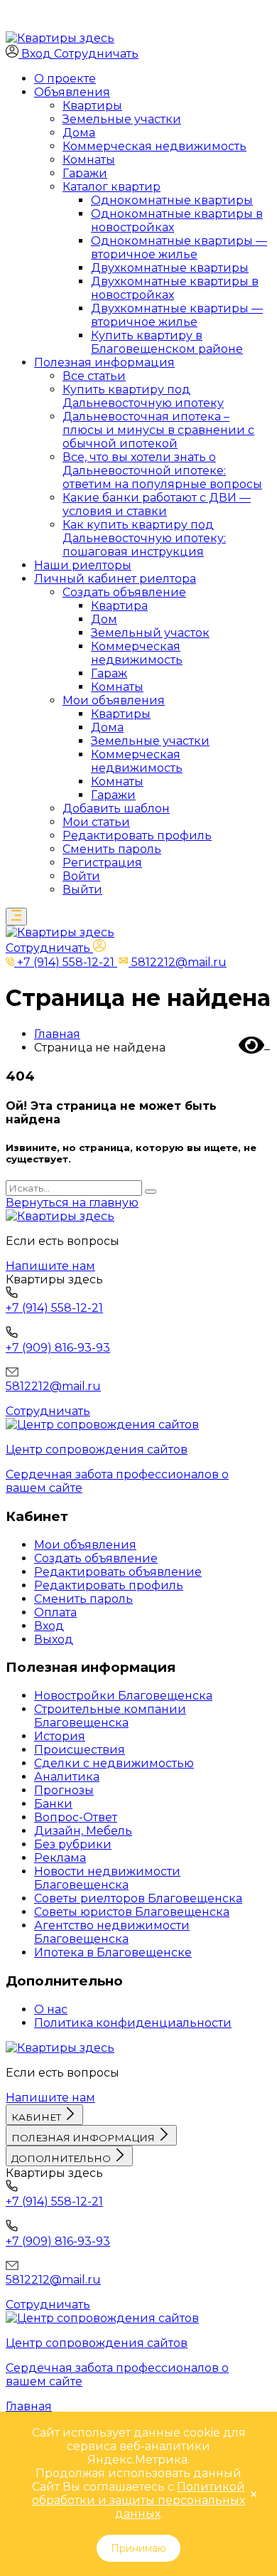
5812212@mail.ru (53, 1386)
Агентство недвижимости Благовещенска (112, 1932)
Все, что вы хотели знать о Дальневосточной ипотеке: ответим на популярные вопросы (162, 471)
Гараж (109, 673)
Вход (49, 1626)
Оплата (55, 1612)
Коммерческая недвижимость (154, 146)
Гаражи (85, 173)
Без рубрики (73, 1844)
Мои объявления (114, 700)
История (60, 1736)
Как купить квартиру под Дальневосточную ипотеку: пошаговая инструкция (144, 538)
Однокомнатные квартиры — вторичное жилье (179, 248)
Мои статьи (96, 822)
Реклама (60, 1858)
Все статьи (94, 376)
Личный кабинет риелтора (115, 579)
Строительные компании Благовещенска (110, 1716)
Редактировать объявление (118, 1572)
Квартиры (92, 106)
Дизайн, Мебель (83, 1831)
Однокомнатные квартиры (172, 200)
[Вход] (99, 948)
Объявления (72, 92)
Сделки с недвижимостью (114, 1763)
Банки (53, 1804)
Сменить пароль (112, 849)
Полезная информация (104, 362)
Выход (54, 1639)
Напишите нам (50, 1266)
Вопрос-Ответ (76, 1817)
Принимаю (138, 2548)
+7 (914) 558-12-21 (54, 1308)
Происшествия (80, 1750)
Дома (79, 133)
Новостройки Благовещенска (123, 1696)
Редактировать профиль (137, 836)
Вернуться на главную (72, 1203)
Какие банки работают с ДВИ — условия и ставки (157, 504)
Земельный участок (150, 633)
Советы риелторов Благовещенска (138, 1898)
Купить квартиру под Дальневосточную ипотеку (143, 396)
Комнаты (89, 160)
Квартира (119, 606)
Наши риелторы (83, 565)
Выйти (82, 890)
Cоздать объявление (124, 592)
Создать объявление (96, 1558)
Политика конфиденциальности (133, 2023)
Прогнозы (64, 1790)
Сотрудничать (96, 54)
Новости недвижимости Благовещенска (107, 1878)
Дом (104, 619)
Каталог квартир (112, 187)
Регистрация (102, 863)
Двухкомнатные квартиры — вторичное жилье (177, 315)
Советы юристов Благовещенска (132, 1912)
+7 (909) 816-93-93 (58, 1348)
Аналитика (67, 1777)
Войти (81, 876)
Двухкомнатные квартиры (170, 268)
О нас (51, 2009)
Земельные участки (122, 119)
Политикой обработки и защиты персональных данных (138, 2500)
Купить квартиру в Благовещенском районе (167, 342)
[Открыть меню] (16, 917)
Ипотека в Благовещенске (113, 1952)
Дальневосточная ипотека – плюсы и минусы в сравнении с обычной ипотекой (158, 430)
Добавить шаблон (116, 809)
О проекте (65, 79)
